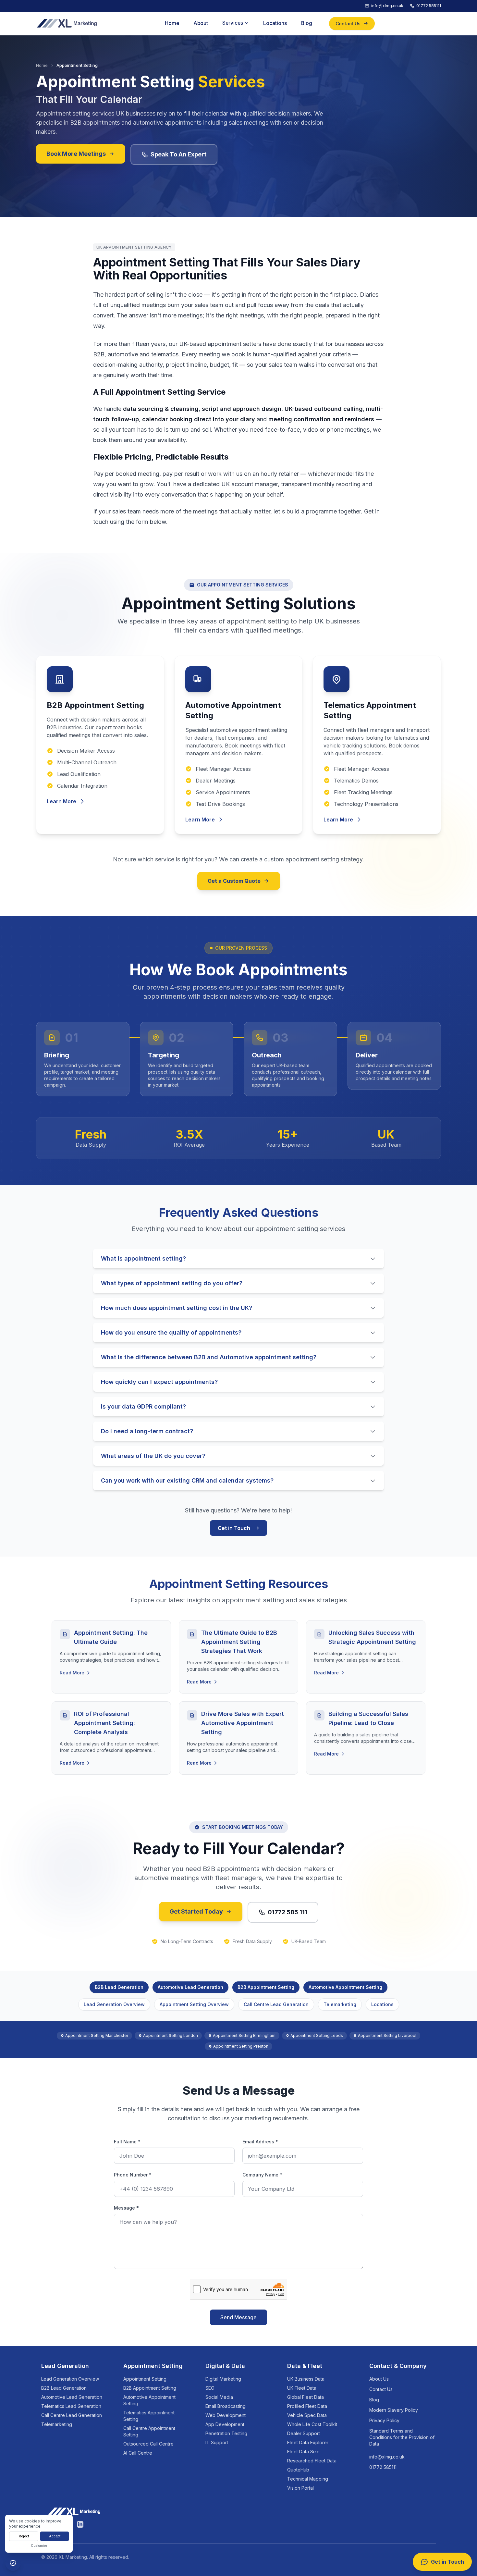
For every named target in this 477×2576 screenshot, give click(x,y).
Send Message (238, 2317)
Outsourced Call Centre (148, 2444)
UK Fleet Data (302, 2388)
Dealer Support (304, 2433)
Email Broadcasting (226, 2406)
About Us (379, 2379)
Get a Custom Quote (234, 881)
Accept (55, 2536)
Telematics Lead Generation (71, 2406)
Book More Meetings (76, 154)
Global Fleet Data (306, 2397)
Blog (374, 2400)
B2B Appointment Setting (266, 1987)
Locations (382, 2004)
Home (42, 65)
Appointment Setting (145, 2379)
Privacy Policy (384, 2420)
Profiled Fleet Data (307, 2406)
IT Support (217, 2442)
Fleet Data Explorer (308, 2442)
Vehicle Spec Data (307, 2415)
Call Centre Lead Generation (276, 2004)
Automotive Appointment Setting (345, 1987)
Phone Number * (133, 2175)
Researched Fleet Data (312, 2461)
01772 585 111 (287, 1912)
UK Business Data (306, 2379)
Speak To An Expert (178, 154)
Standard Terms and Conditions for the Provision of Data (402, 2437)
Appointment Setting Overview (194, 2004)
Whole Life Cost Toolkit (312, 2424)
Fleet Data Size (303, 2452)
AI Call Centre (138, 2453)
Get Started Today (196, 1911)
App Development (225, 2424)
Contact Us (381, 2389)
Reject (24, 2536)
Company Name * (262, 2175)
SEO (210, 2388)
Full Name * (127, 2142)
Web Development (226, 2415)
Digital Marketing (223, 2379)
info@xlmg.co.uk (387, 2457)
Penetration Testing (226, 2433)
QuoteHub (298, 2470)
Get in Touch (234, 1528)
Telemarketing (340, 2004)
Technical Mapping (308, 2479)
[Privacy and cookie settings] (13, 2563)
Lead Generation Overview (114, 2004)
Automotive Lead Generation (190, 1987)
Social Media (219, 2397)
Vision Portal (300, 2488)
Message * (126, 2208)
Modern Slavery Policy (394, 2410)
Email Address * (260, 2142)
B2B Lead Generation (119, 1987)
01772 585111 (383, 2467)
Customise (39, 2545)
